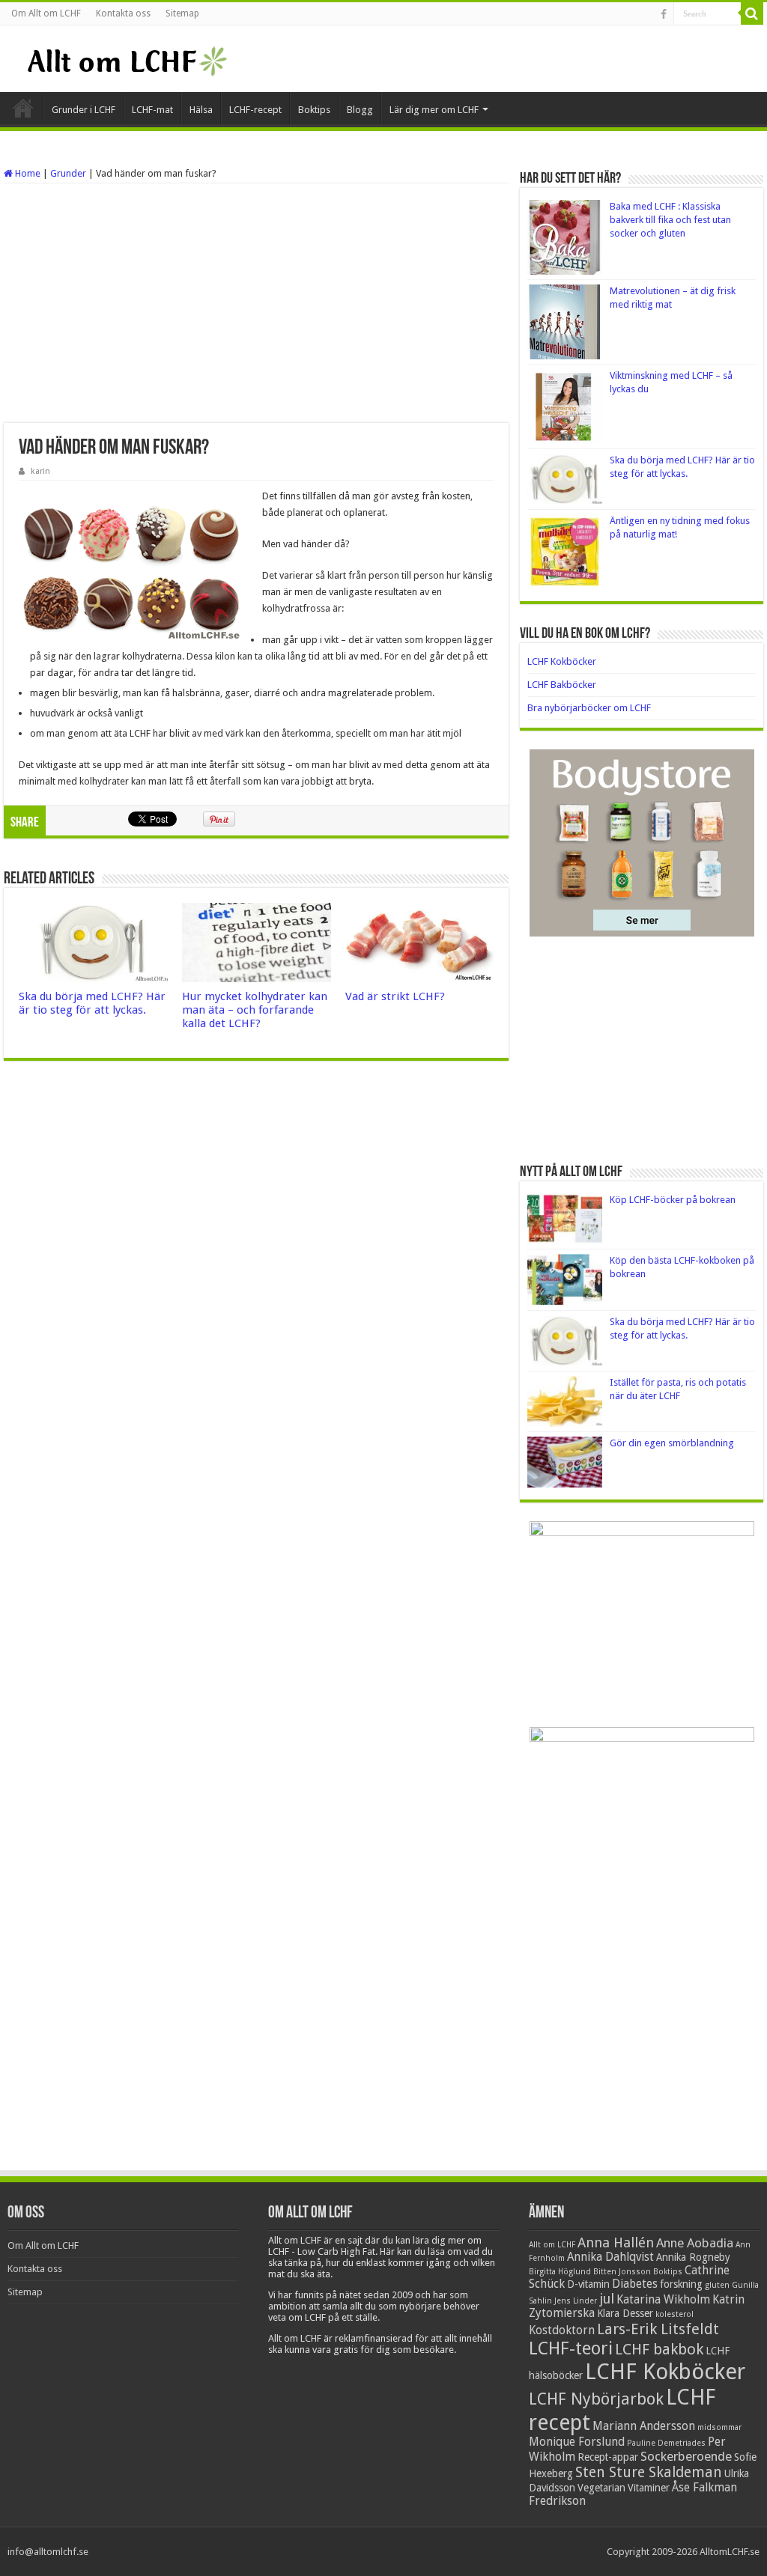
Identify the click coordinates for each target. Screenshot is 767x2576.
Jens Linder (576, 2301)
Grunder (68, 173)
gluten (717, 2285)
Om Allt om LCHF (46, 13)
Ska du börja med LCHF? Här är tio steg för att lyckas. (92, 1003)
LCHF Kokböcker (562, 661)
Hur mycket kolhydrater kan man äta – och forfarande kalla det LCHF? (255, 1010)
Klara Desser (625, 2313)
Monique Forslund (577, 2442)
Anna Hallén (616, 2242)
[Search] (752, 13)
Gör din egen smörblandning (672, 1443)
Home (27, 173)
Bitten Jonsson (622, 2272)
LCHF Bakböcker (562, 685)
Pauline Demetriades (666, 2443)
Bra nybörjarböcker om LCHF (589, 708)
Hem (23, 108)
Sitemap (182, 13)
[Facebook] (664, 14)
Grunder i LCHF (84, 110)
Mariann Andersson (644, 2426)
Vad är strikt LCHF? (395, 996)
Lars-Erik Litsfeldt (658, 2329)
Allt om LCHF (552, 2245)
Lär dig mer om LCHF (434, 110)
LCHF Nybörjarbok (596, 2399)
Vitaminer (649, 2488)
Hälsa (201, 110)
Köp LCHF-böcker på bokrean (673, 1200)
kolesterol (674, 2314)
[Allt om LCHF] (126, 58)
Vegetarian (601, 2488)
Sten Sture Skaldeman (649, 2472)
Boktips (314, 110)
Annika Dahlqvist (610, 2257)
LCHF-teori (571, 2348)
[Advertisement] (256, 303)
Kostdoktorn (562, 2330)
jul (607, 2299)
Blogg (360, 110)
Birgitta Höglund (560, 2272)
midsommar (719, 2427)
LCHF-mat (152, 110)
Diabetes (635, 2284)
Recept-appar (608, 2457)
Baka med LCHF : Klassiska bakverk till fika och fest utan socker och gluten (670, 220)
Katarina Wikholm (663, 2300)
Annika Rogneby (693, 2257)
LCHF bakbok (659, 2349)
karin (40, 471)
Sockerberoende (686, 2456)
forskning (681, 2284)
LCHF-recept (255, 110)
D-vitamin (588, 2284)
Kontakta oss (123, 13)
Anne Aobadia (695, 2243)
